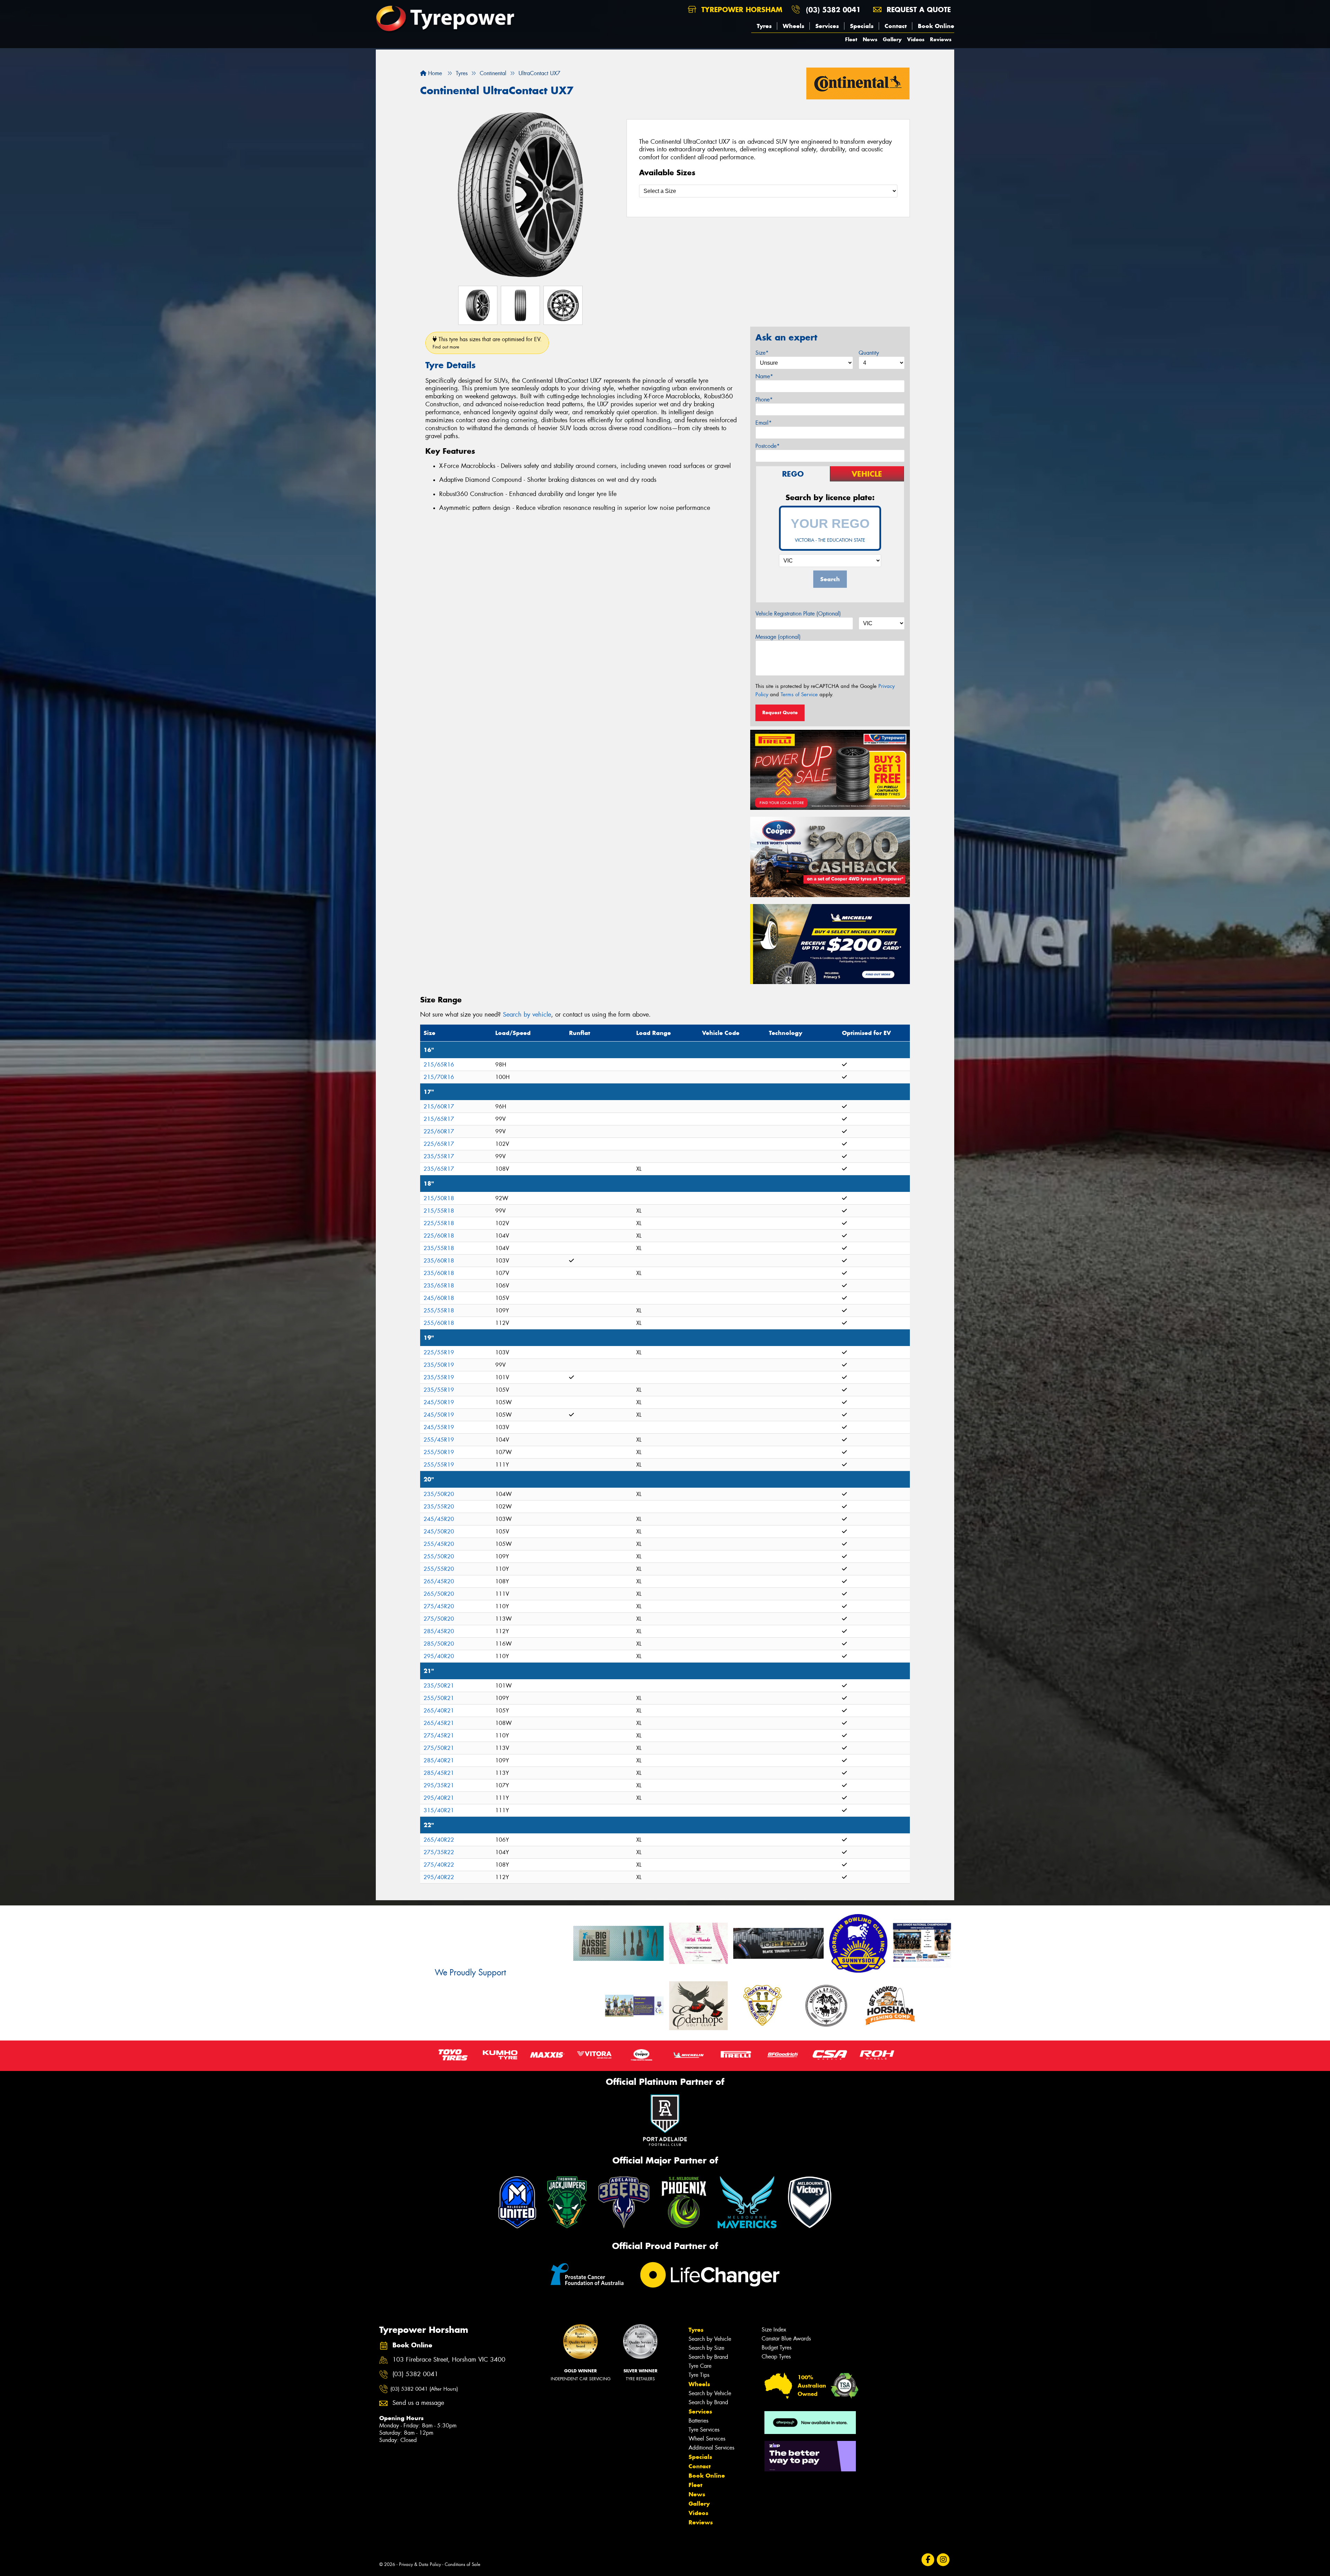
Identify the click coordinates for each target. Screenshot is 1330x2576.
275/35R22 (439, 1852)
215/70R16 (439, 1077)
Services (827, 26)
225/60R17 (439, 1131)
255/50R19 (439, 1452)
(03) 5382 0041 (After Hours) (424, 2389)
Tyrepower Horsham (741, 10)
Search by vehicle (527, 1015)
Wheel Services (707, 2439)
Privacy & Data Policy (420, 2564)
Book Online (936, 26)
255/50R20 (439, 1556)
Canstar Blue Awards (786, 2339)
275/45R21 (439, 1736)
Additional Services (711, 2448)
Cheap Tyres (776, 2357)
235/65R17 (439, 1169)
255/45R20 (439, 1544)
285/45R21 (439, 1773)
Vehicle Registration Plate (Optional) (798, 614)
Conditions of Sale (463, 2564)
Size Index (774, 2330)
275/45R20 (439, 1606)
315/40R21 (439, 1810)
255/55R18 (439, 1311)
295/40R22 (439, 1877)
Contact (896, 26)
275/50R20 (439, 1619)
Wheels (793, 26)
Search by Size (706, 2348)
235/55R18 (439, 1248)
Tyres (764, 26)
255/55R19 (439, 1465)
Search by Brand (708, 2357)
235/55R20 (439, 1507)
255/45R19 (439, 1440)
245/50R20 (439, 1532)
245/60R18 (439, 1298)
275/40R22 (439, 1865)
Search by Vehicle (710, 2339)
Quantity (869, 353)
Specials (862, 26)
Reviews (941, 39)
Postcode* (768, 446)
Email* (764, 423)
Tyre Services (704, 2430)
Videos (916, 39)
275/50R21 (439, 1748)
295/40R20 (439, 1656)
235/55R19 (439, 1377)
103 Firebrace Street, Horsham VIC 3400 (449, 2360)
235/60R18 (439, 1261)
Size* (762, 353)
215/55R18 (439, 1211)
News (870, 39)
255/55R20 (439, 1569)
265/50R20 (439, 1594)
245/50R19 (439, 1402)
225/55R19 (439, 1352)
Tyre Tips (699, 2375)
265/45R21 (439, 1723)
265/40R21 (439, 1711)
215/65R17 (439, 1119)
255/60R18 (439, 1323)
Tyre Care (700, 2366)
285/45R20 (439, 1631)
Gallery (892, 39)
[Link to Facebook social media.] (928, 2560)
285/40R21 (439, 1760)
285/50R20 (439, 1644)
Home (434, 73)
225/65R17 (439, 1144)
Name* (764, 376)
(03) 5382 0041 (833, 10)
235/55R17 (439, 1156)
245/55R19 (439, 1427)
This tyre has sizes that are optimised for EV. (487, 343)
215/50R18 (439, 1198)
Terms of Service (799, 694)
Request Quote (780, 712)
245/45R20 (439, 1519)
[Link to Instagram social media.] (943, 2560)
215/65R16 (439, 1065)
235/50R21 (439, 1686)
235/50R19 (439, 1365)
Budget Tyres (777, 2348)
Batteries (698, 2421)
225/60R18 (439, 1236)
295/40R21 (439, 1798)
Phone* (764, 400)
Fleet (851, 39)
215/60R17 (439, 1106)
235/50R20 (439, 1494)
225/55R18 (439, 1223)
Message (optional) (778, 637)
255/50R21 (439, 1698)
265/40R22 (439, 1840)
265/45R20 (439, 1581)
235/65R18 (439, 1286)
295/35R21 (439, 1785)
